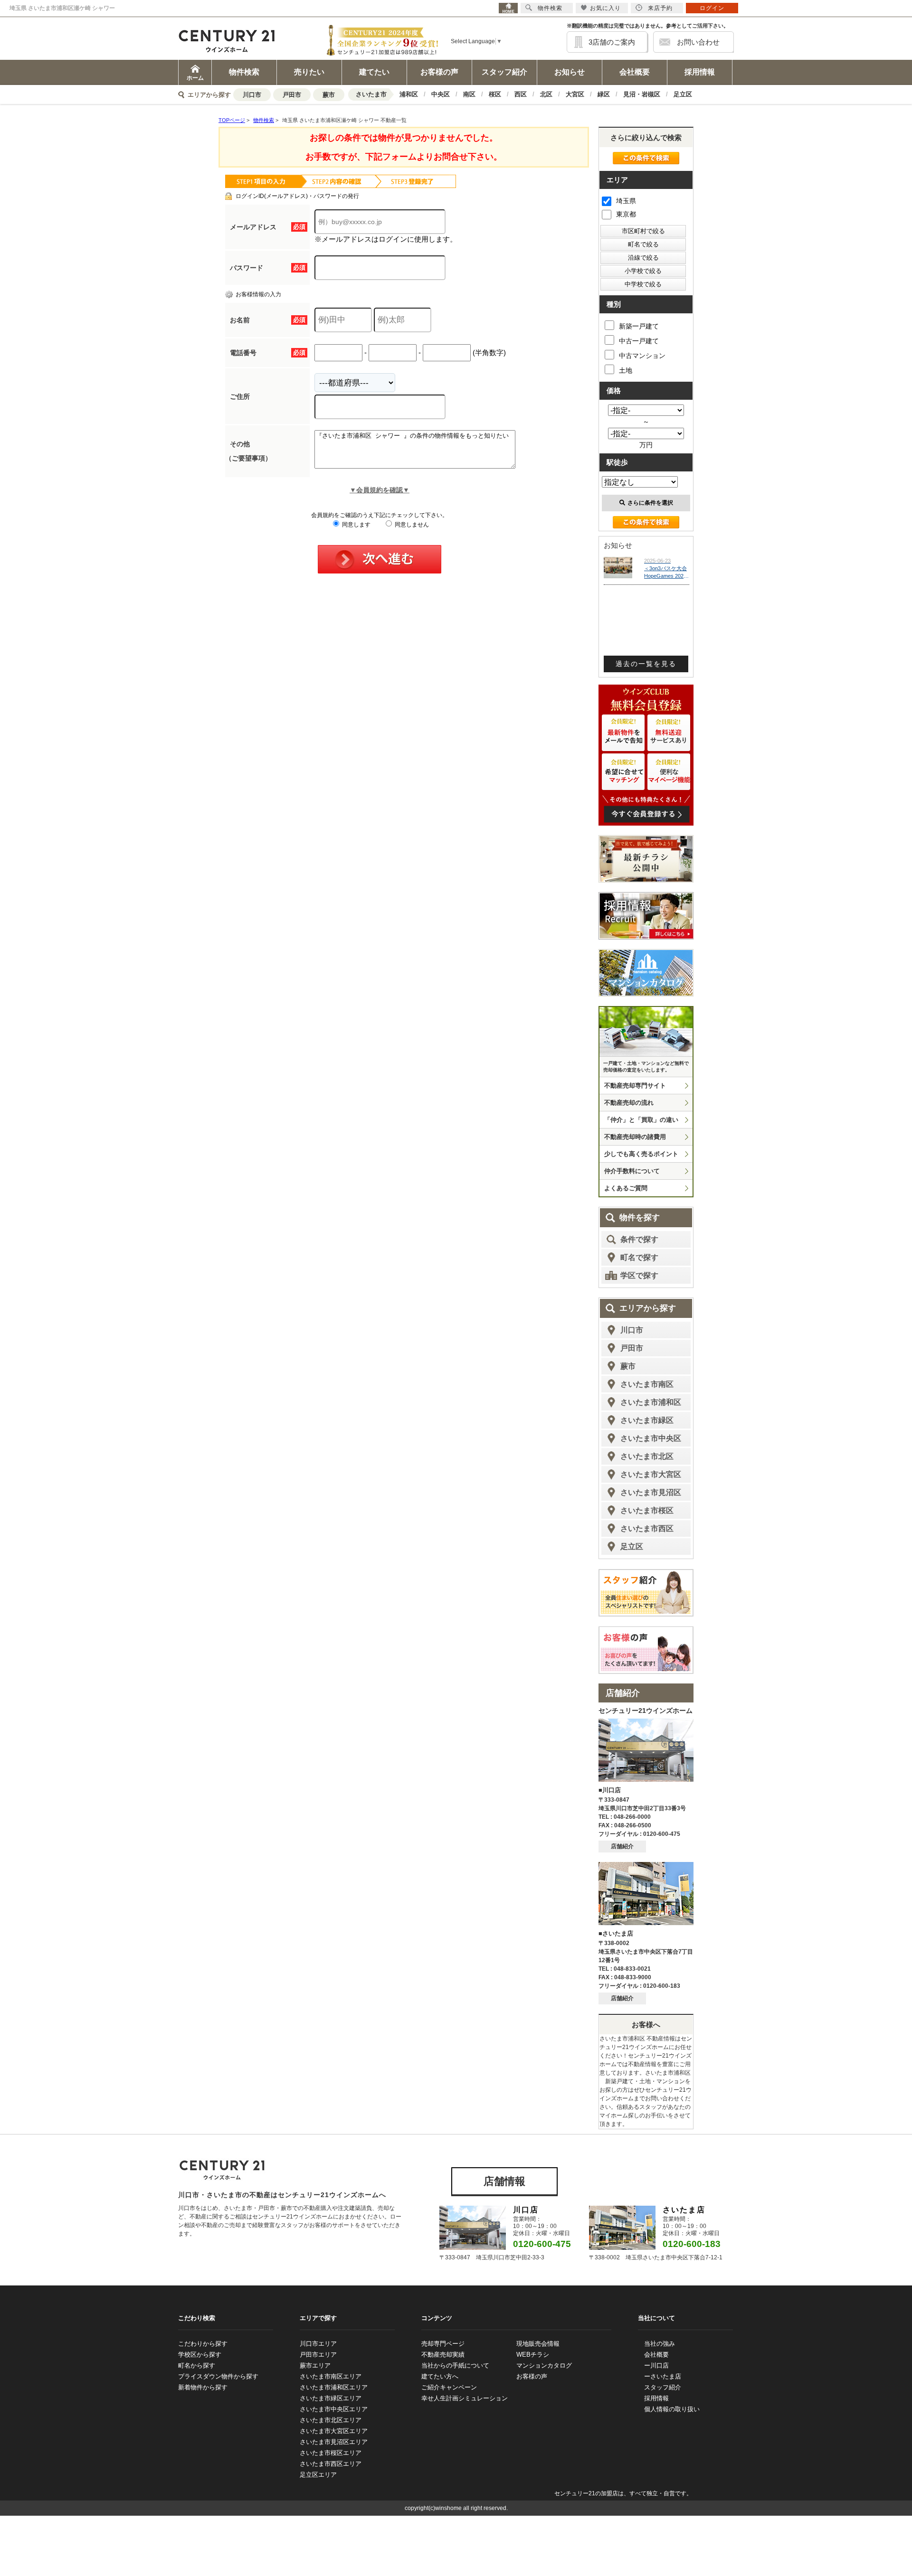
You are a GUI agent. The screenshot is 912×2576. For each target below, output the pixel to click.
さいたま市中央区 (651, 1438)
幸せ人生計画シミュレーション (465, 2398)
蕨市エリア (315, 2365)
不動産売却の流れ (629, 1103)
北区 (546, 94)
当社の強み (660, 2344)
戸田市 (292, 95)
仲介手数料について (632, 1171)
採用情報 (700, 72)
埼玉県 (626, 201)
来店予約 (660, 8)
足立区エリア (318, 2475)
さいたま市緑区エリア (331, 2398)
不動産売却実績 (443, 2355)
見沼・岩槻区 (642, 94)
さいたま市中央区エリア (334, 2409)
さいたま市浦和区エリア (334, 2387)
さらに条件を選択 (650, 503)
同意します (356, 525)
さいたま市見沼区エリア (334, 2442)
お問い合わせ (698, 42)
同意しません (411, 525)
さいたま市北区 (647, 1456)
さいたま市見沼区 (651, 1492)
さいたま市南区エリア (331, 2376)
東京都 (626, 214)
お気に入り (605, 8)
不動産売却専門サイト (635, 1086)
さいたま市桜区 (647, 1510)
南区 (469, 94)
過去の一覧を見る (646, 664)
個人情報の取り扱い (672, 2409)
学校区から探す (200, 2355)
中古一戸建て (639, 341)
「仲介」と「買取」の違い (641, 1120)
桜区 (495, 94)
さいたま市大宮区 (651, 1474)
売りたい (309, 72)
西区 (521, 94)
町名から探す (197, 2365)
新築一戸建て (639, 326)
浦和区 (409, 94)
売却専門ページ (443, 2344)
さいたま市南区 (647, 1384)
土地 (626, 370)
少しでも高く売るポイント (641, 1154)
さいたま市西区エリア (331, 2464)
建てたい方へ (440, 2376)
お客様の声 (439, 72)
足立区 (683, 94)
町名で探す (639, 1257)
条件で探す (639, 1239)
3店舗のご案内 (612, 42)
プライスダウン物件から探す (218, 2376)
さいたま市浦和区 (651, 1402)
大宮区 (575, 94)
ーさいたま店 (663, 2376)
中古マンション (642, 356)
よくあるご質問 (626, 1188)
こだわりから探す (203, 2344)
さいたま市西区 (647, 1528)
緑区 (604, 94)
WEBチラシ (533, 2355)
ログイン (712, 8)
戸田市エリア (318, 2355)
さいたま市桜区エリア (331, 2453)
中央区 (441, 94)
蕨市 (329, 95)
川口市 (252, 95)
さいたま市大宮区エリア (334, 2431)
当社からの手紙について (455, 2365)
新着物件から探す (203, 2387)
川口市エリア (318, 2344)
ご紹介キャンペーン (449, 2387)
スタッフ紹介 (504, 72)
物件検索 (244, 72)
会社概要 (635, 72)
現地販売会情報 (538, 2344)
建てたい (374, 72)
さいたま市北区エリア (331, 2420)
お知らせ (570, 72)
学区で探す (639, 1275)
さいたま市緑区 (647, 1420)
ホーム (195, 78)
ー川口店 (656, 2365)
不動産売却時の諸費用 (635, 1137)
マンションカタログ (544, 2365)
